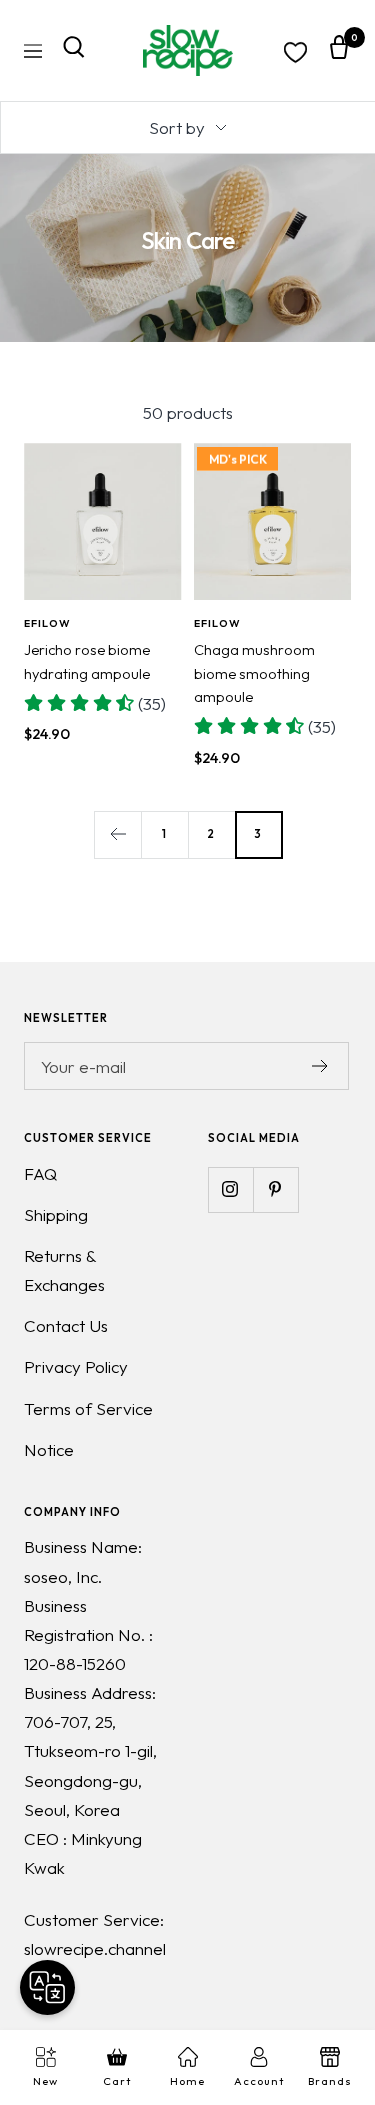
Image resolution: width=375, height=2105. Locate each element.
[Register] (320, 1066)
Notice (49, 1449)
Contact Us (66, 1325)
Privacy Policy (76, 1366)
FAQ (40, 1173)
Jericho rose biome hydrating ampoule (87, 661)
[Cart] (339, 51)
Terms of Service (88, 1408)
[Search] (74, 51)
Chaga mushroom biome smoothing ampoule (254, 673)
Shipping (56, 1214)
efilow (47, 623)
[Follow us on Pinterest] (275, 1189)
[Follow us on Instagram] (230, 1189)
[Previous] (117, 834)
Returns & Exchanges (64, 1270)
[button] (95, 703)
